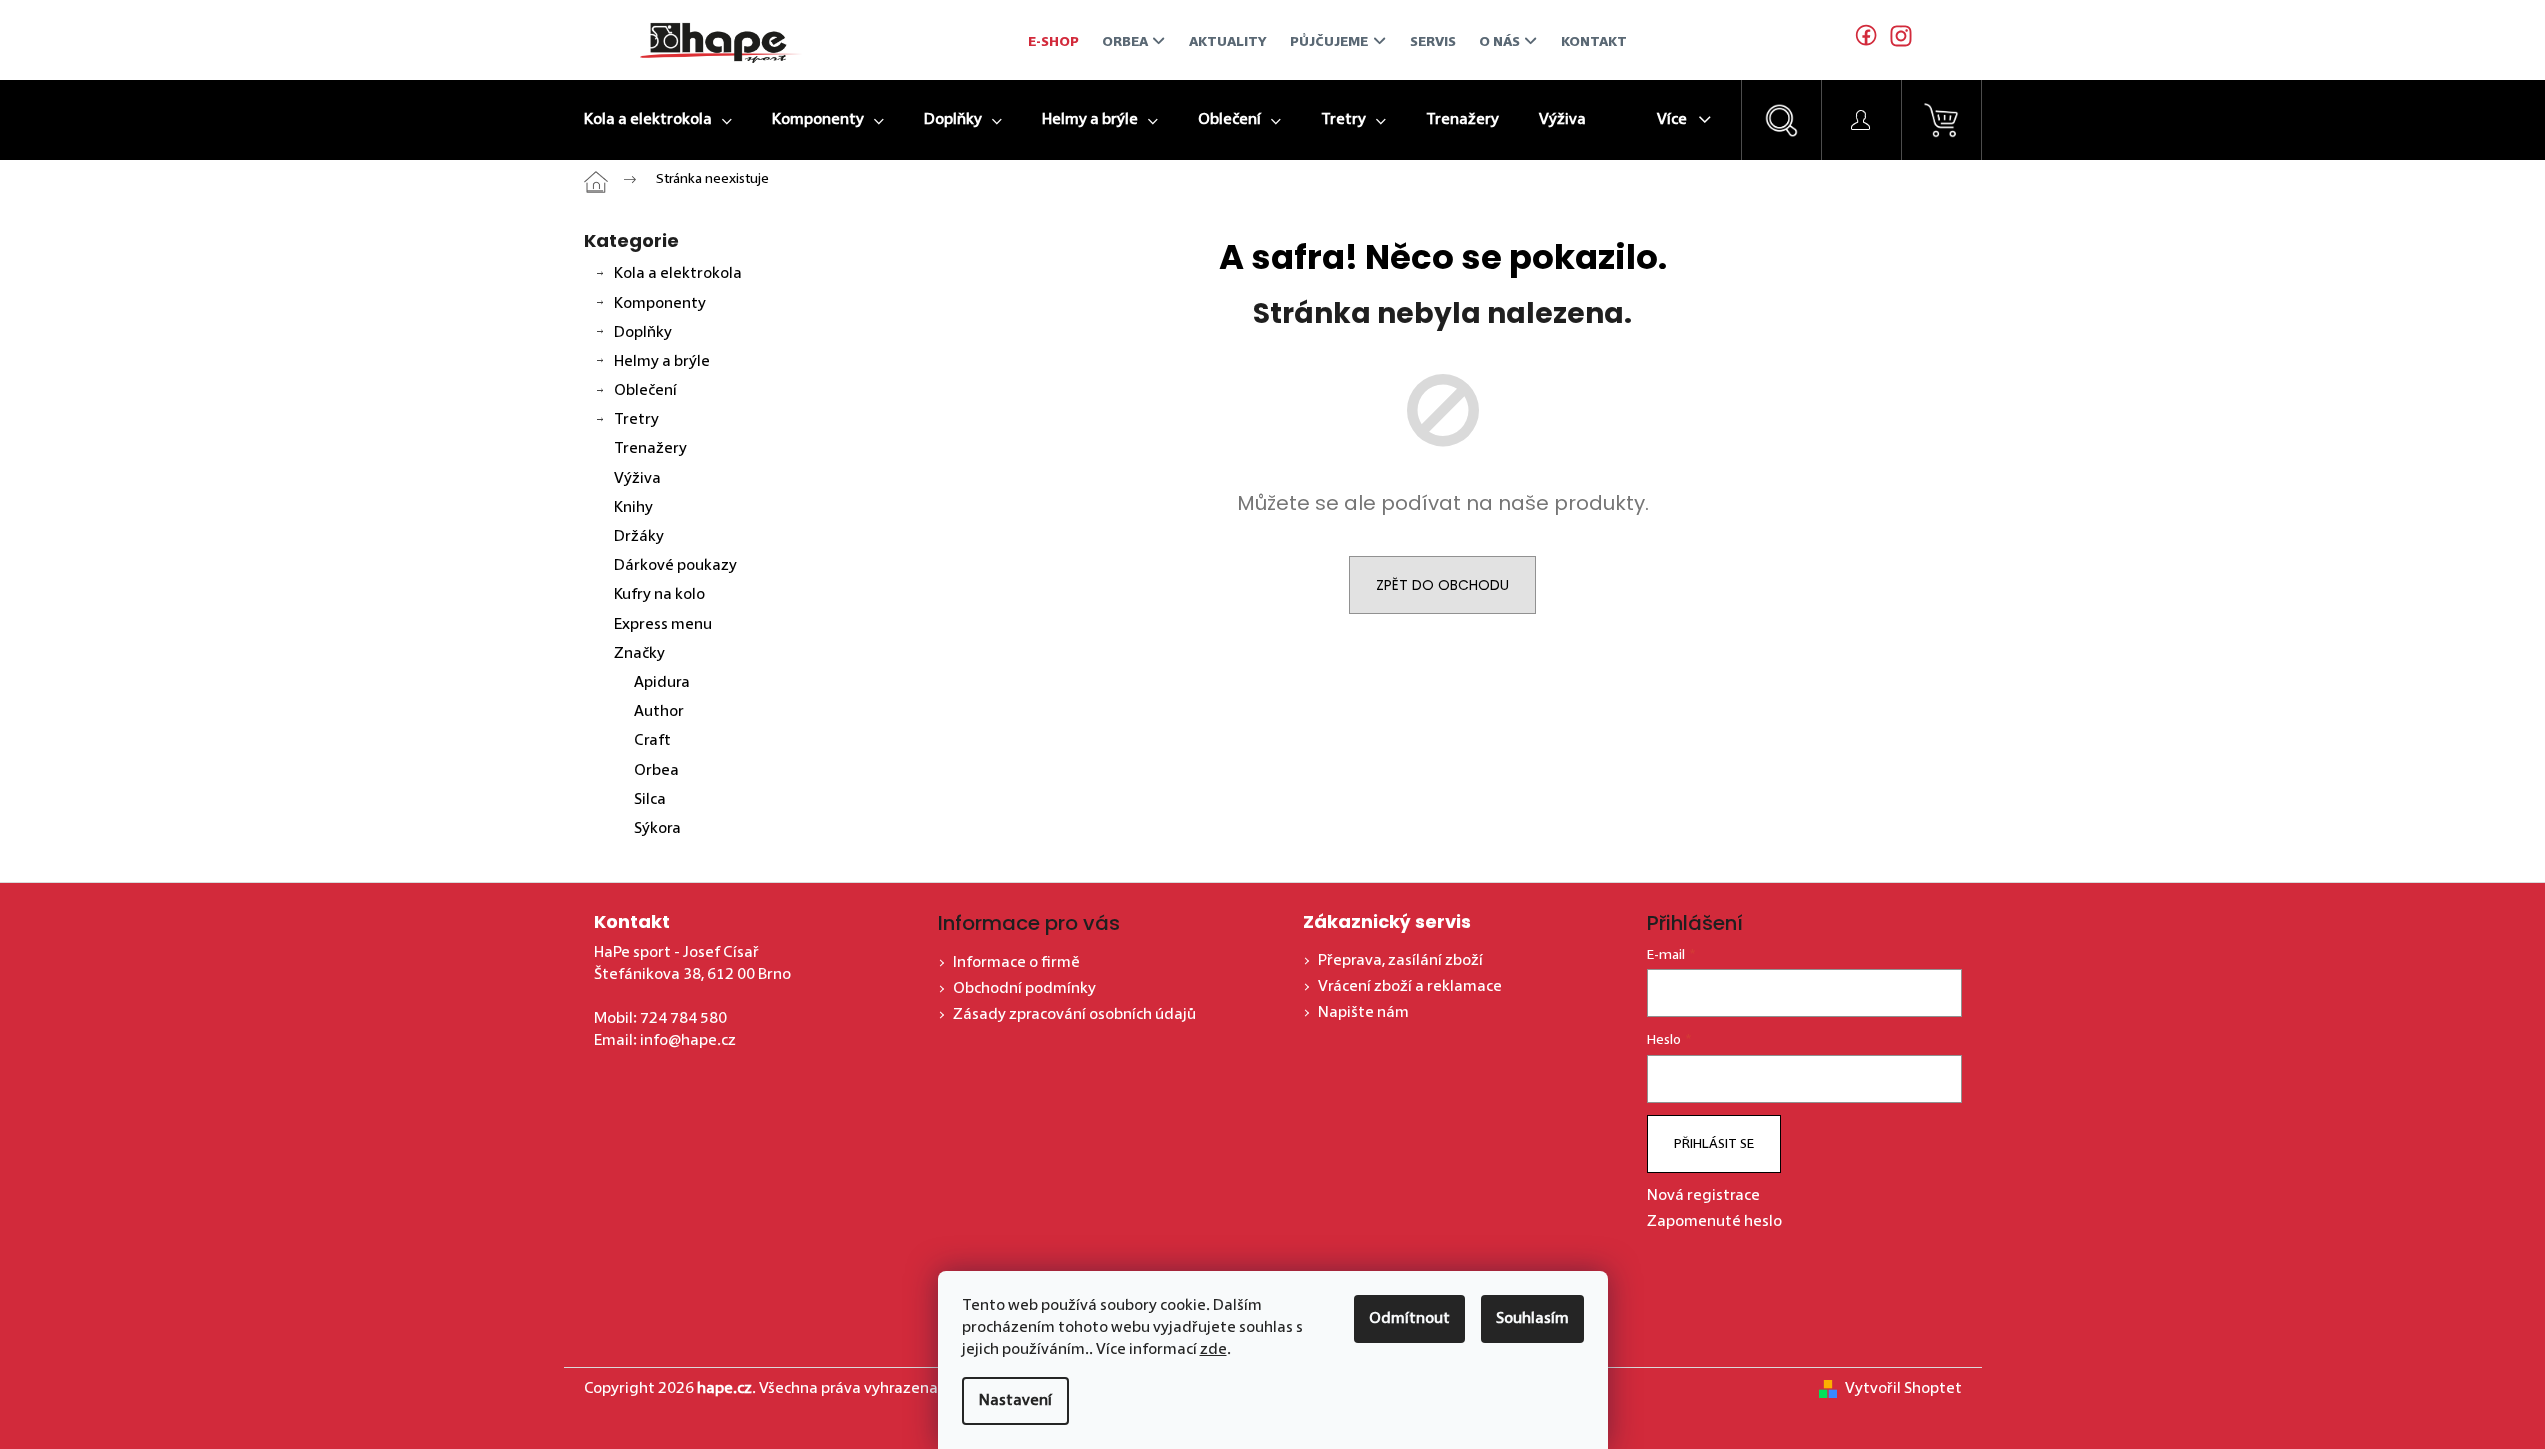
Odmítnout (1409, 1319)
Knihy (633, 508)
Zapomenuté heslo (1714, 1222)
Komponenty (660, 304)
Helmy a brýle (662, 362)
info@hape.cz (688, 1041)
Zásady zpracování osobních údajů (1074, 1015)
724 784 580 (683, 1019)
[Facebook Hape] (1867, 39)
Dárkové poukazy (675, 566)
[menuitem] (658, 120)
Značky (639, 654)
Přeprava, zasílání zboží (1400, 961)
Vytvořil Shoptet (1903, 1389)
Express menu (663, 625)
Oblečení (645, 391)
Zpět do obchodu (1442, 585)
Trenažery (650, 449)
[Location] (1896, 39)
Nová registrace (1703, 1196)
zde (1213, 1350)
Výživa (637, 479)
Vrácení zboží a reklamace (1410, 987)
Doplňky (643, 333)
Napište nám (1363, 1013)
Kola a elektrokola (678, 274)
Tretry (636, 420)
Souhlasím (1532, 1319)
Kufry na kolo (659, 595)
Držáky (639, 537)
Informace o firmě (1016, 963)
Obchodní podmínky (1024, 989)
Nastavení (1015, 1401)
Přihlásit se (1714, 1144)
